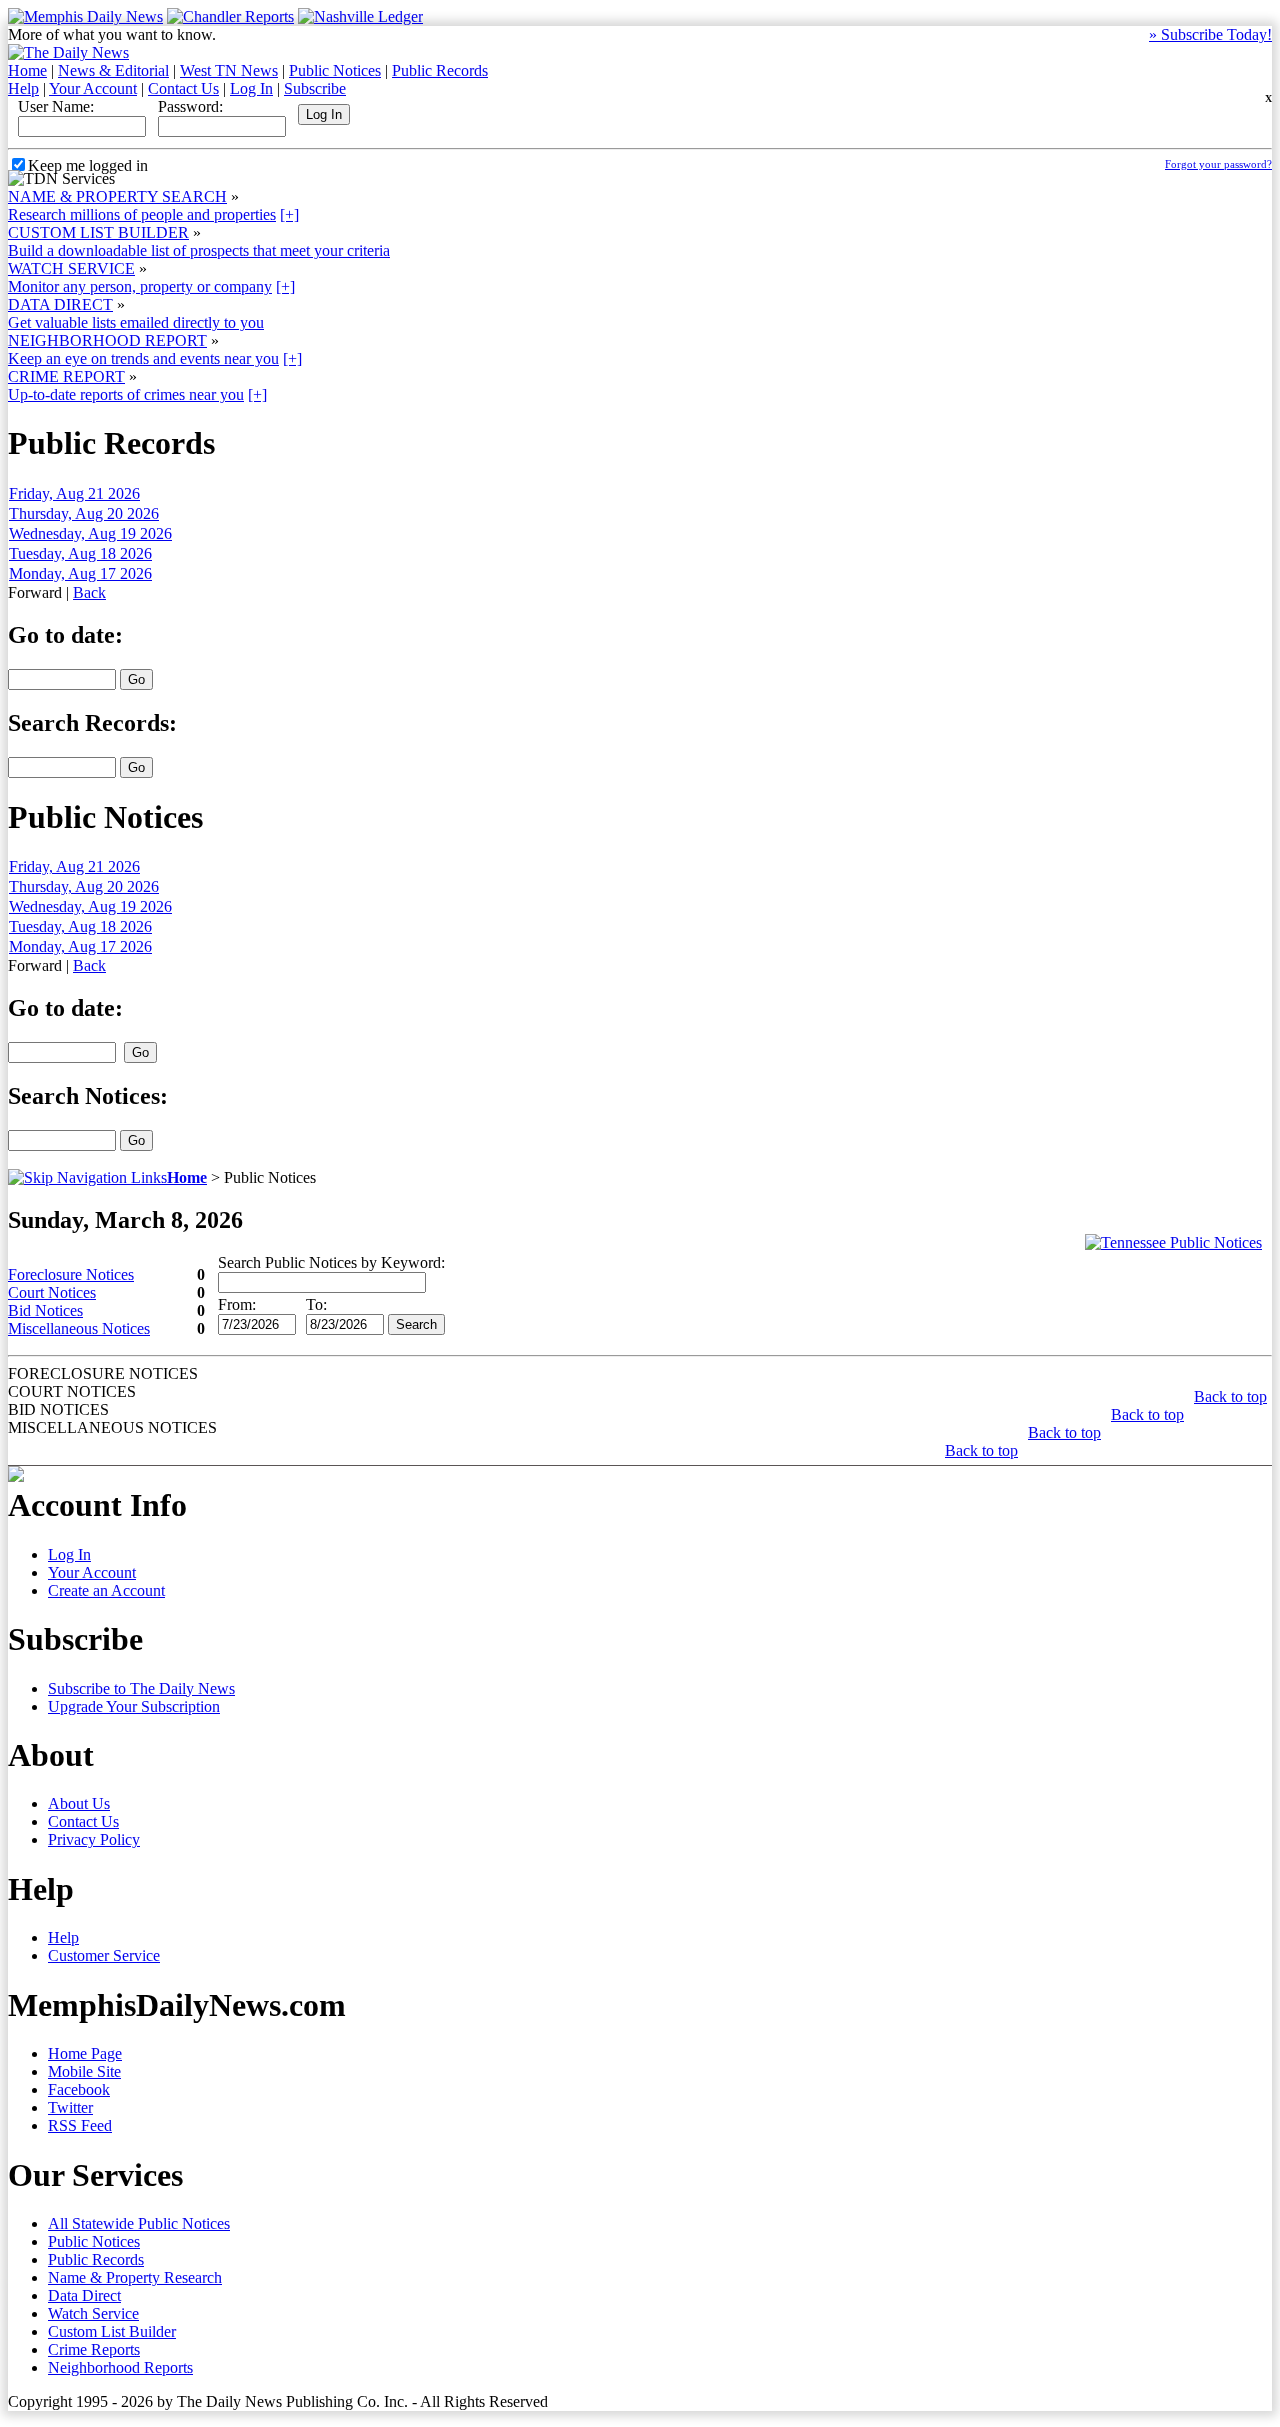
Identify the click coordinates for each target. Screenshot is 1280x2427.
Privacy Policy (94, 1839)
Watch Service (93, 2313)
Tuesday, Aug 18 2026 (80, 553)
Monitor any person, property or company (140, 286)
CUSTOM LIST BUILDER (98, 232)
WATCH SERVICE (71, 268)
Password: (190, 106)
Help (23, 88)
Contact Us (183, 88)
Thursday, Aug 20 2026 (84, 513)
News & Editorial (113, 70)
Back (89, 592)
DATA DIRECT (60, 304)
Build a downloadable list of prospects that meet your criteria (199, 250)
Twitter (70, 2107)
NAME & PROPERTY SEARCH (117, 196)
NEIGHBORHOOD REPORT (107, 340)
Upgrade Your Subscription (134, 1706)
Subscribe (315, 88)
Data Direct (84, 2295)
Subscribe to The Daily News (141, 1688)
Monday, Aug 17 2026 (80, 573)
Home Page (85, 2053)
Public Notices (335, 70)
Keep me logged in (88, 165)
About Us (79, 1803)
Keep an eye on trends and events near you (143, 358)
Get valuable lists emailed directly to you (136, 322)
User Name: (56, 106)
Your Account (93, 88)
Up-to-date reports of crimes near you (126, 394)
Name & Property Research (135, 2277)
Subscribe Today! (1210, 34)
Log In (251, 88)
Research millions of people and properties (142, 214)
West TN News (229, 70)
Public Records (440, 70)
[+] (289, 214)
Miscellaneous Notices (79, 1328)
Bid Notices (45, 1310)
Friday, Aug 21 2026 (74, 493)
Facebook (79, 2089)
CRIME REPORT (66, 376)
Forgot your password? (1218, 164)
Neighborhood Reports (120, 2367)
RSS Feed (80, 2125)
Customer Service (104, 1955)
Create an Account (106, 1590)
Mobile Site (84, 2071)
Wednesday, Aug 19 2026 (90, 533)
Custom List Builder (112, 2331)
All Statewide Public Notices (139, 2223)
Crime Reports (94, 2349)
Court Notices (52, 1292)
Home (27, 70)
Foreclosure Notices (71, 1274)
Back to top (1230, 1396)
